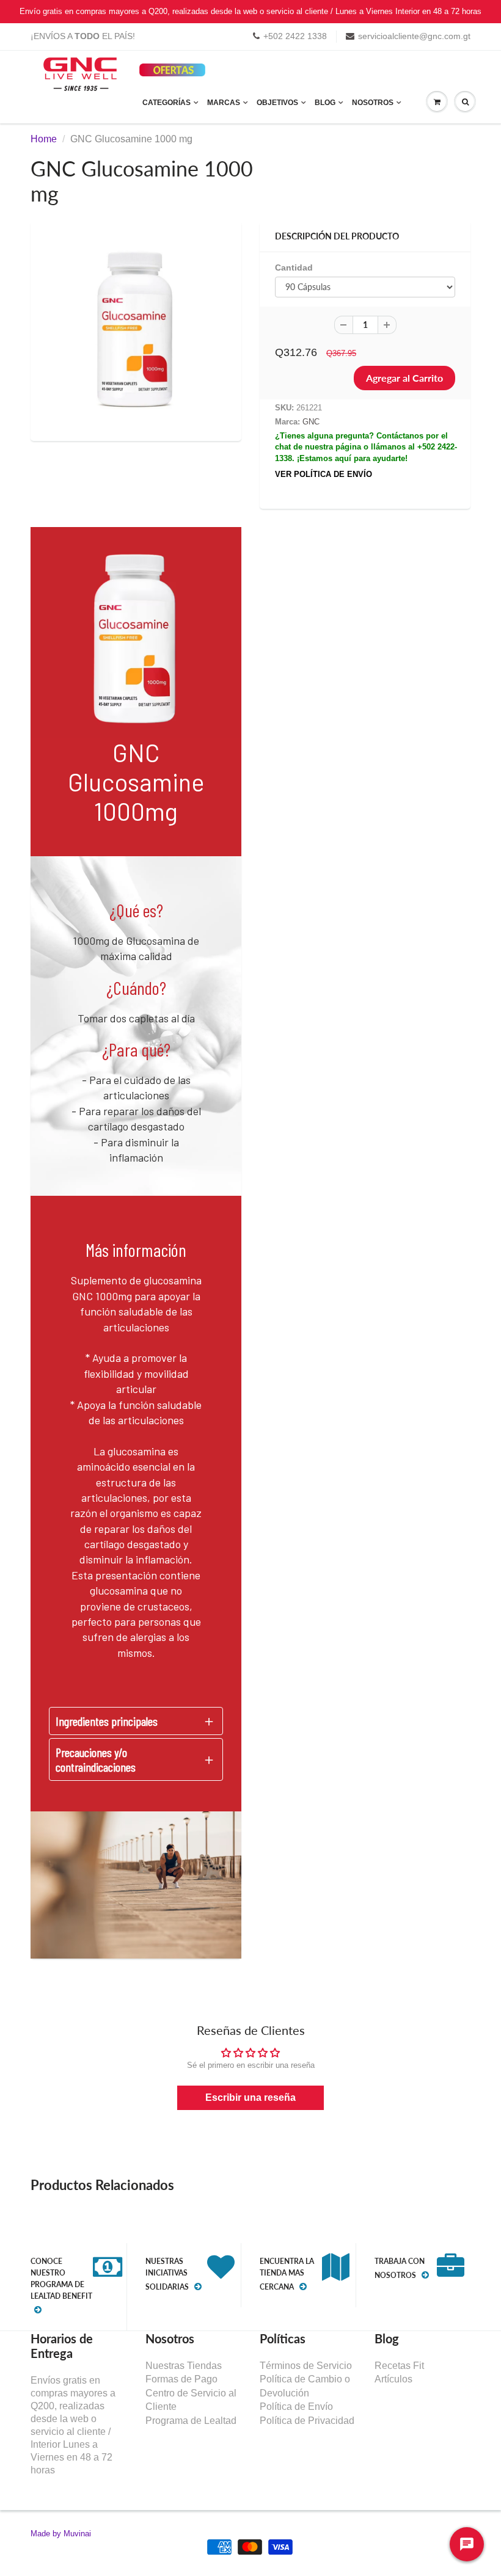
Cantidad (294, 267)
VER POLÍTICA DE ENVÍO (324, 474)
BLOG (325, 103)
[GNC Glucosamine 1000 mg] (136, 329)
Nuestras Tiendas (184, 2366)
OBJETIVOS (277, 103)
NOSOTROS (373, 103)
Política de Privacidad (307, 2421)
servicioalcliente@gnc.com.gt (414, 36)
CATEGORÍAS (166, 103)
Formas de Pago (181, 2379)
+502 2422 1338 (295, 36)
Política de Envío (296, 2407)
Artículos (393, 2379)
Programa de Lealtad (191, 2421)
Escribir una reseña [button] (250, 2098)
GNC (311, 422)
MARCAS (224, 103)
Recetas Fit (399, 2366)
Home (44, 139)
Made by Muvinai (61, 2534)
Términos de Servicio (306, 2366)
